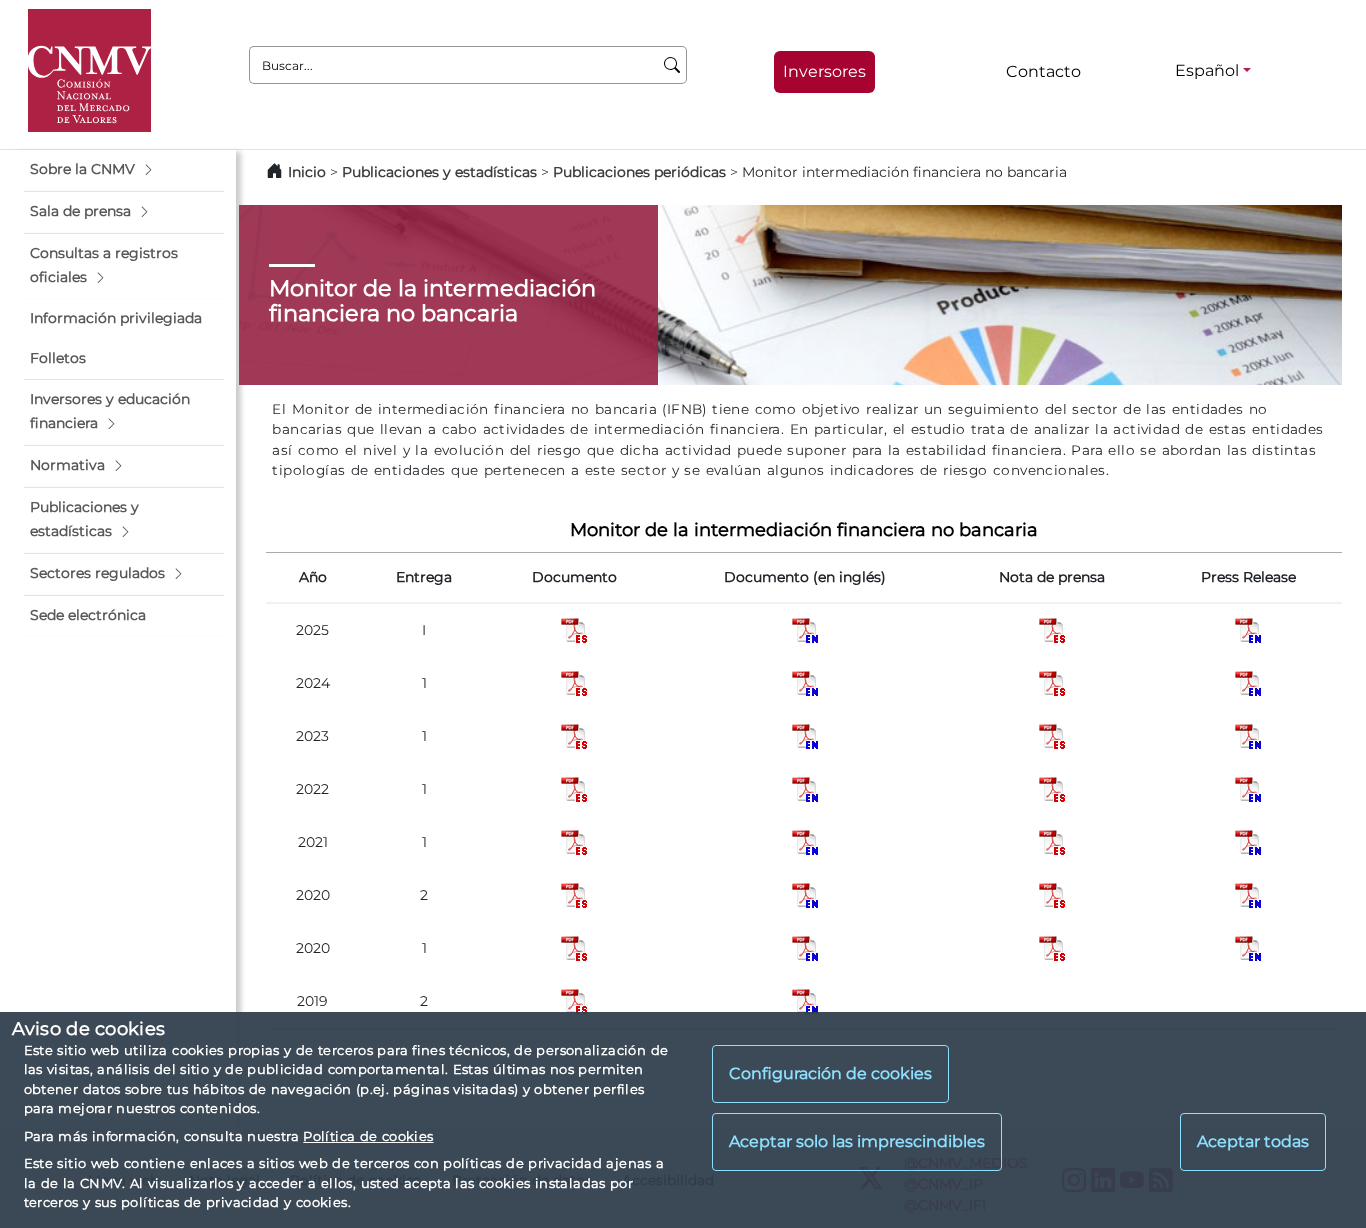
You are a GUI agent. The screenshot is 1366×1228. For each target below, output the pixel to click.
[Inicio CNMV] (89, 70)
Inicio (307, 172)
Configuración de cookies (830, 1074)
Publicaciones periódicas (639, 172)
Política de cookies (368, 1136)
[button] (124, 170)
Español (1207, 70)
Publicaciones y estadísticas (439, 172)
